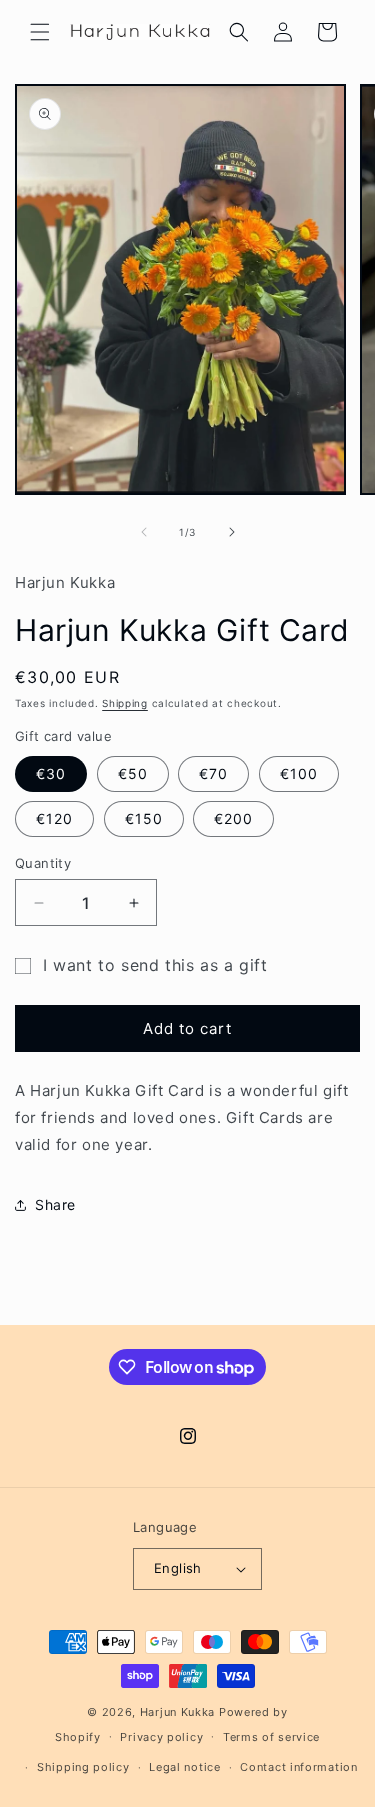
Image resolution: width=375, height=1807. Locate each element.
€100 (299, 773)
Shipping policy (83, 1767)
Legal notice (184, 1767)
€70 (213, 773)
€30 (51, 773)
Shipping (125, 703)
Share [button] (55, 1204)
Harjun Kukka (177, 1712)
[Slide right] (232, 532)
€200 (233, 818)
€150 (144, 818)
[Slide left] (144, 532)
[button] (40, 32)
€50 (133, 773)
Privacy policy (161, 1737)
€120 (54, 818)
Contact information (298, 1767)
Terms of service (271, 1737)
